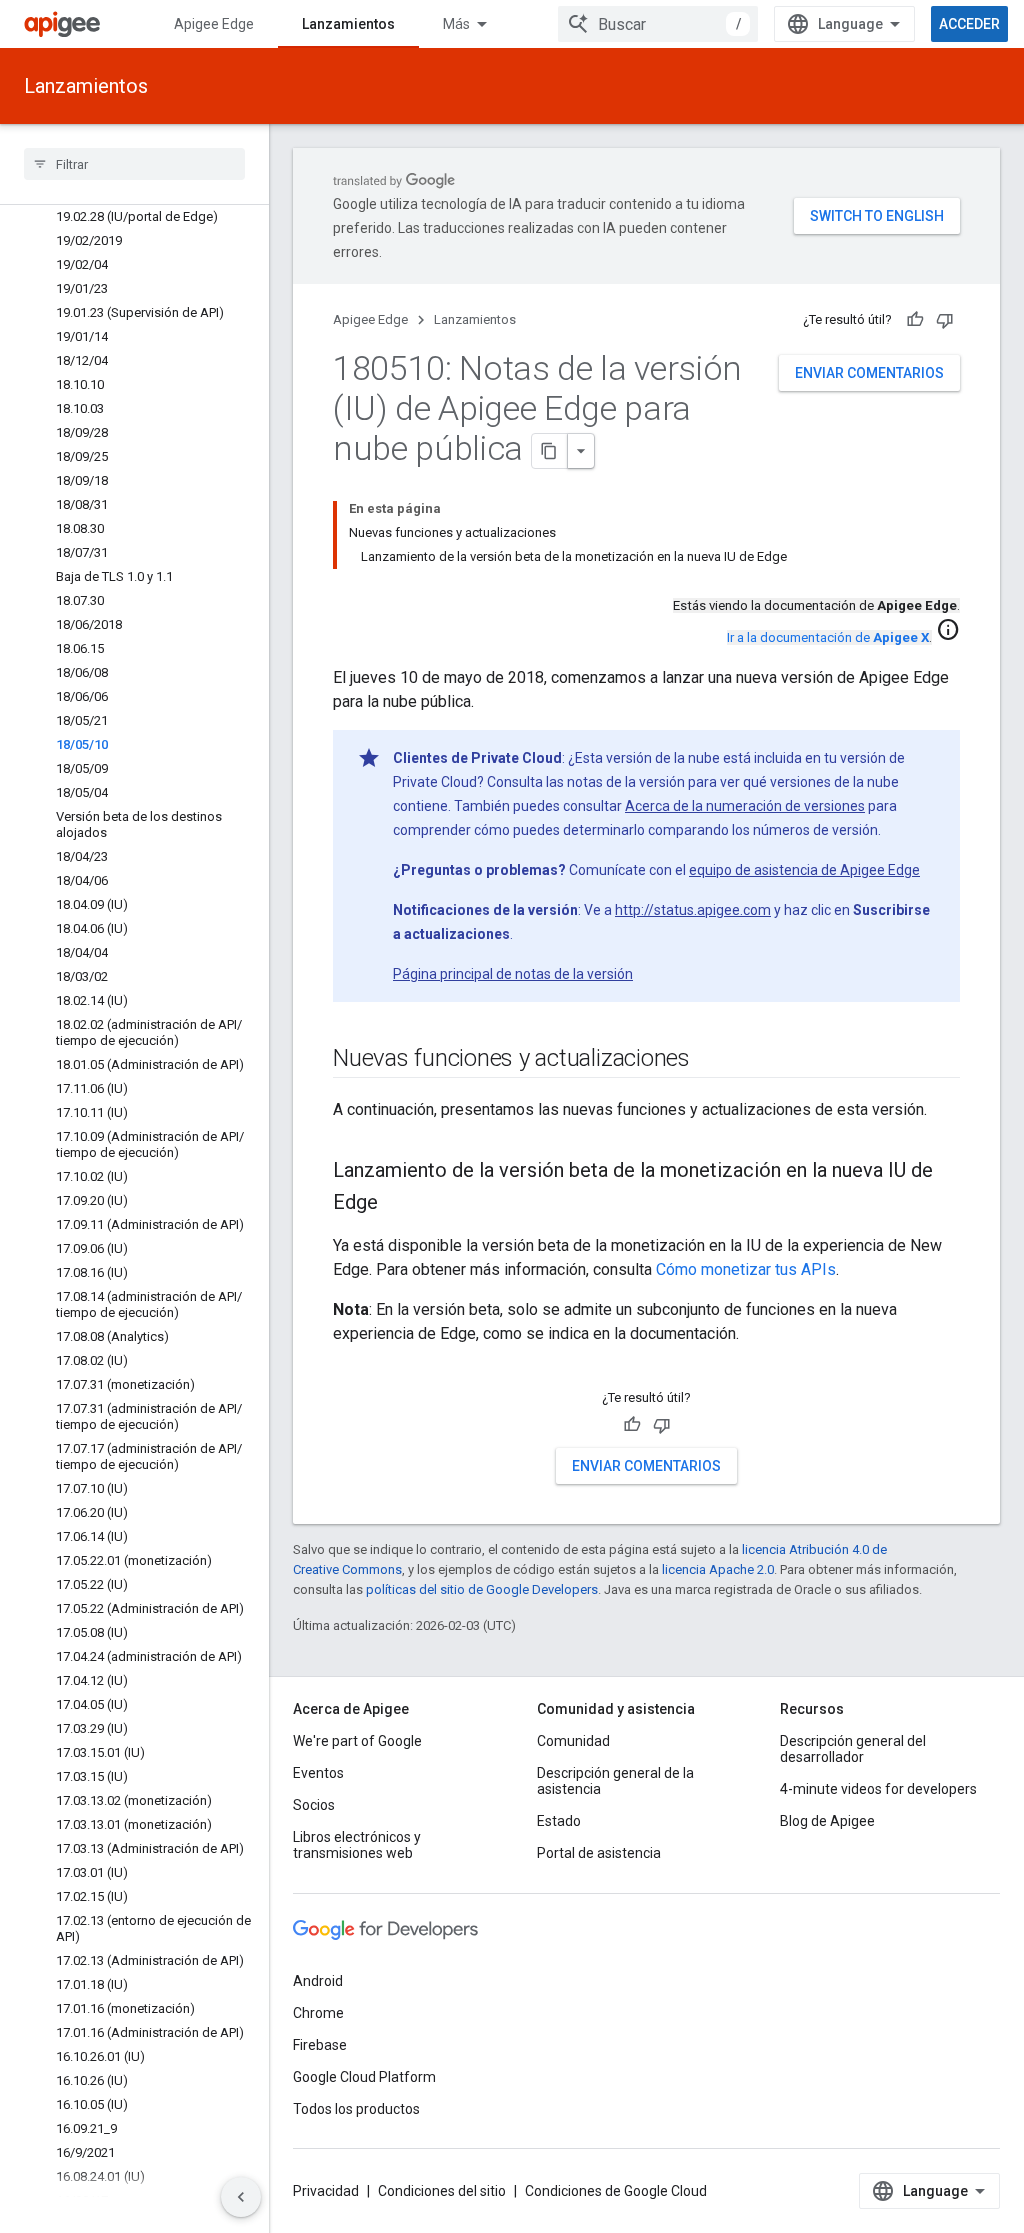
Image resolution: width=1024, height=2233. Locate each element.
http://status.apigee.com (693, 910)
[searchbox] (134, 164)
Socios (314, 1805)
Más (456, 24)
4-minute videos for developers (878, 1789)
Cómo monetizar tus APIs (746, 1269)
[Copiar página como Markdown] (550, 451)
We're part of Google (357, 1741)
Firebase (320, 2045)
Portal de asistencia (599, 1853)
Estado (559, 1821)
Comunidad (573, 1741)
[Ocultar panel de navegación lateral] (241, 2197)
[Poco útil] (945, 320)
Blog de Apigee (827, 1821)
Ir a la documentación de (828, 637)
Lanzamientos (348, 24)
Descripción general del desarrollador (853, 1749)
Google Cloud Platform (364, 2077)
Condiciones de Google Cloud (616, 2191)
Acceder (969, 24)
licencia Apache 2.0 (718, 1569)
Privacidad (326, 2191)
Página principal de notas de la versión (513, 974)
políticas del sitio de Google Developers (482, 1589)
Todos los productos (356, 2109)
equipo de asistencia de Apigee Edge (804, 870)
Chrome (318, 2013)
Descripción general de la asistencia (615, 1781)
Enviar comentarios (869, 373)
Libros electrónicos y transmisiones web (357, 1845)
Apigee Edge (214, 24)
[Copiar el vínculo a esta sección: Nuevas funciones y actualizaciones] (710, 1060)
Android (318, 1981)
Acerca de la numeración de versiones (745, 806)
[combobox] (658, 24)
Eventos (318, 1773)
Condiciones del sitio (442, 2191)
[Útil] (915, 320)
